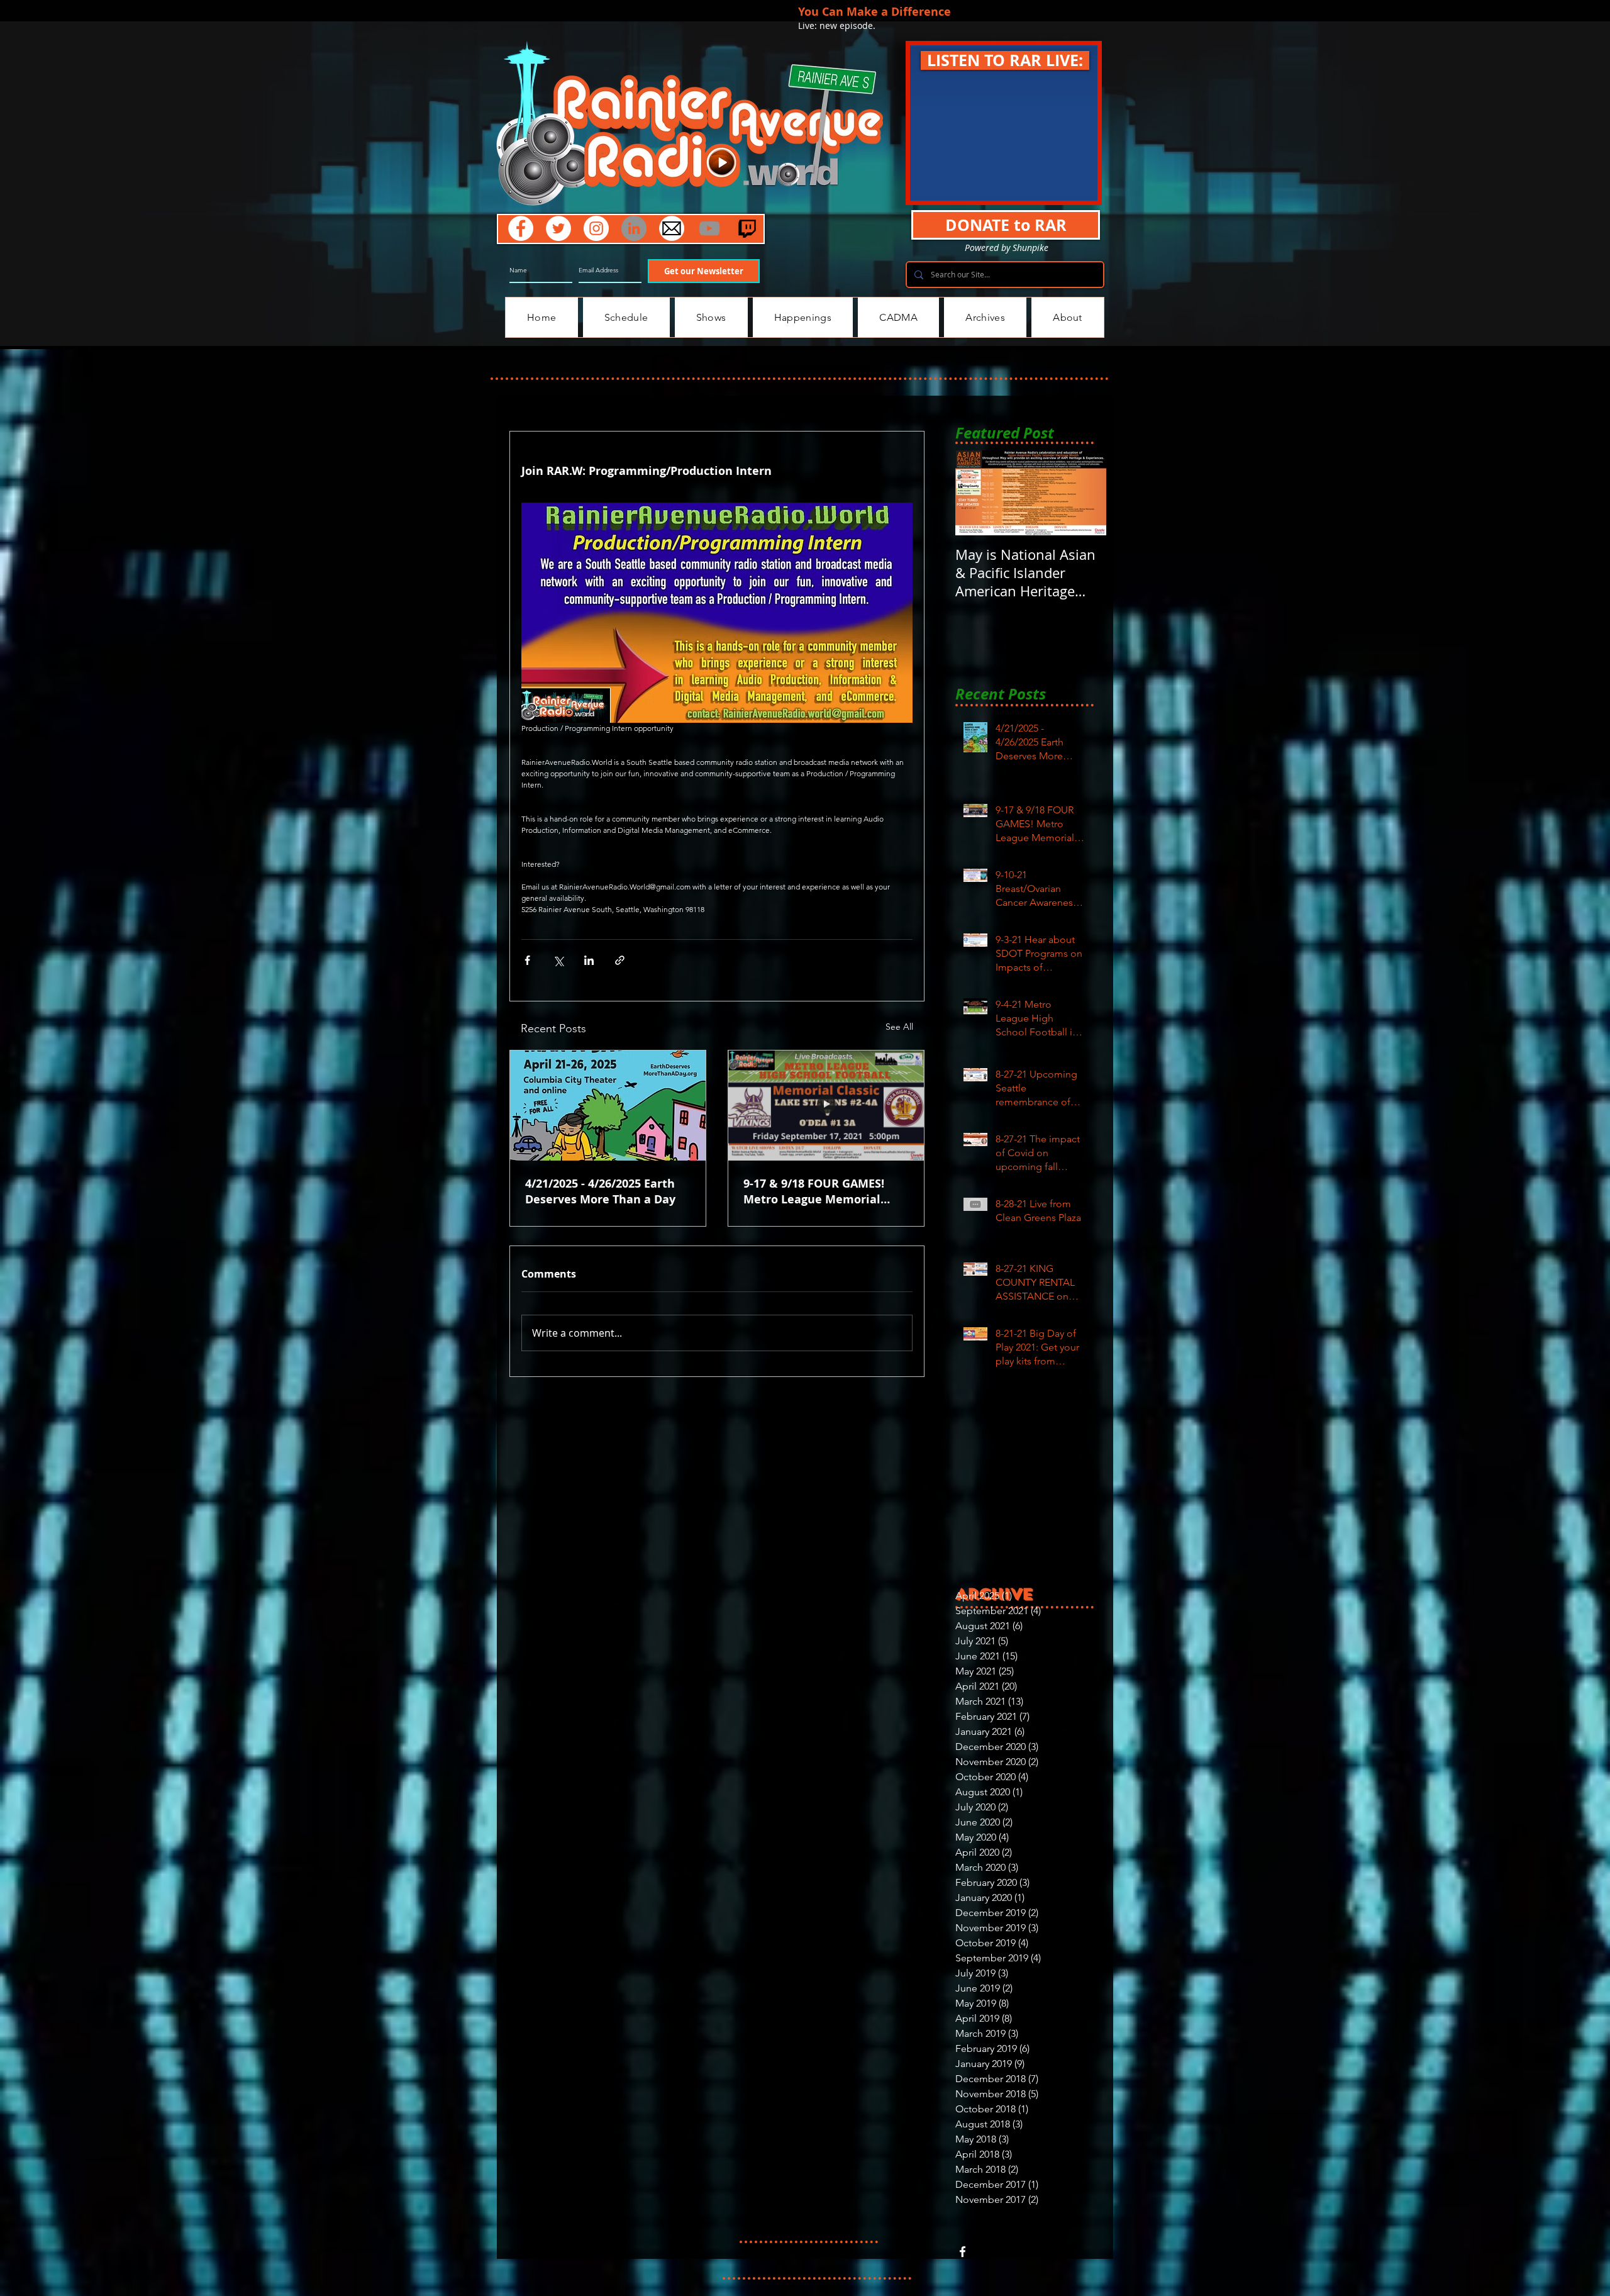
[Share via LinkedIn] (589, 960)
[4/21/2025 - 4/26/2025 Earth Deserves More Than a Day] (608, 1106)
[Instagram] (596, 228)
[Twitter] (558, 228)
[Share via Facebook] (527, 960)
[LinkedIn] (634, 228)
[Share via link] (620, 960)
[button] (1005, 60)
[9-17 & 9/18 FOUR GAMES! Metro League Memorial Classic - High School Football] (826, 1106)
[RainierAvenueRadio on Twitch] (747, 228)
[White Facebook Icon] (963, 2252)
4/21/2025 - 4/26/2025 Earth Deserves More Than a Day (600, 1191)
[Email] (672, 228)
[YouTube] (709, 228)
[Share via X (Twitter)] (558, 960)
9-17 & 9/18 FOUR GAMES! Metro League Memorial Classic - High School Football (826, 1191)
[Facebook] (521, 228)
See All (899, 1027)
